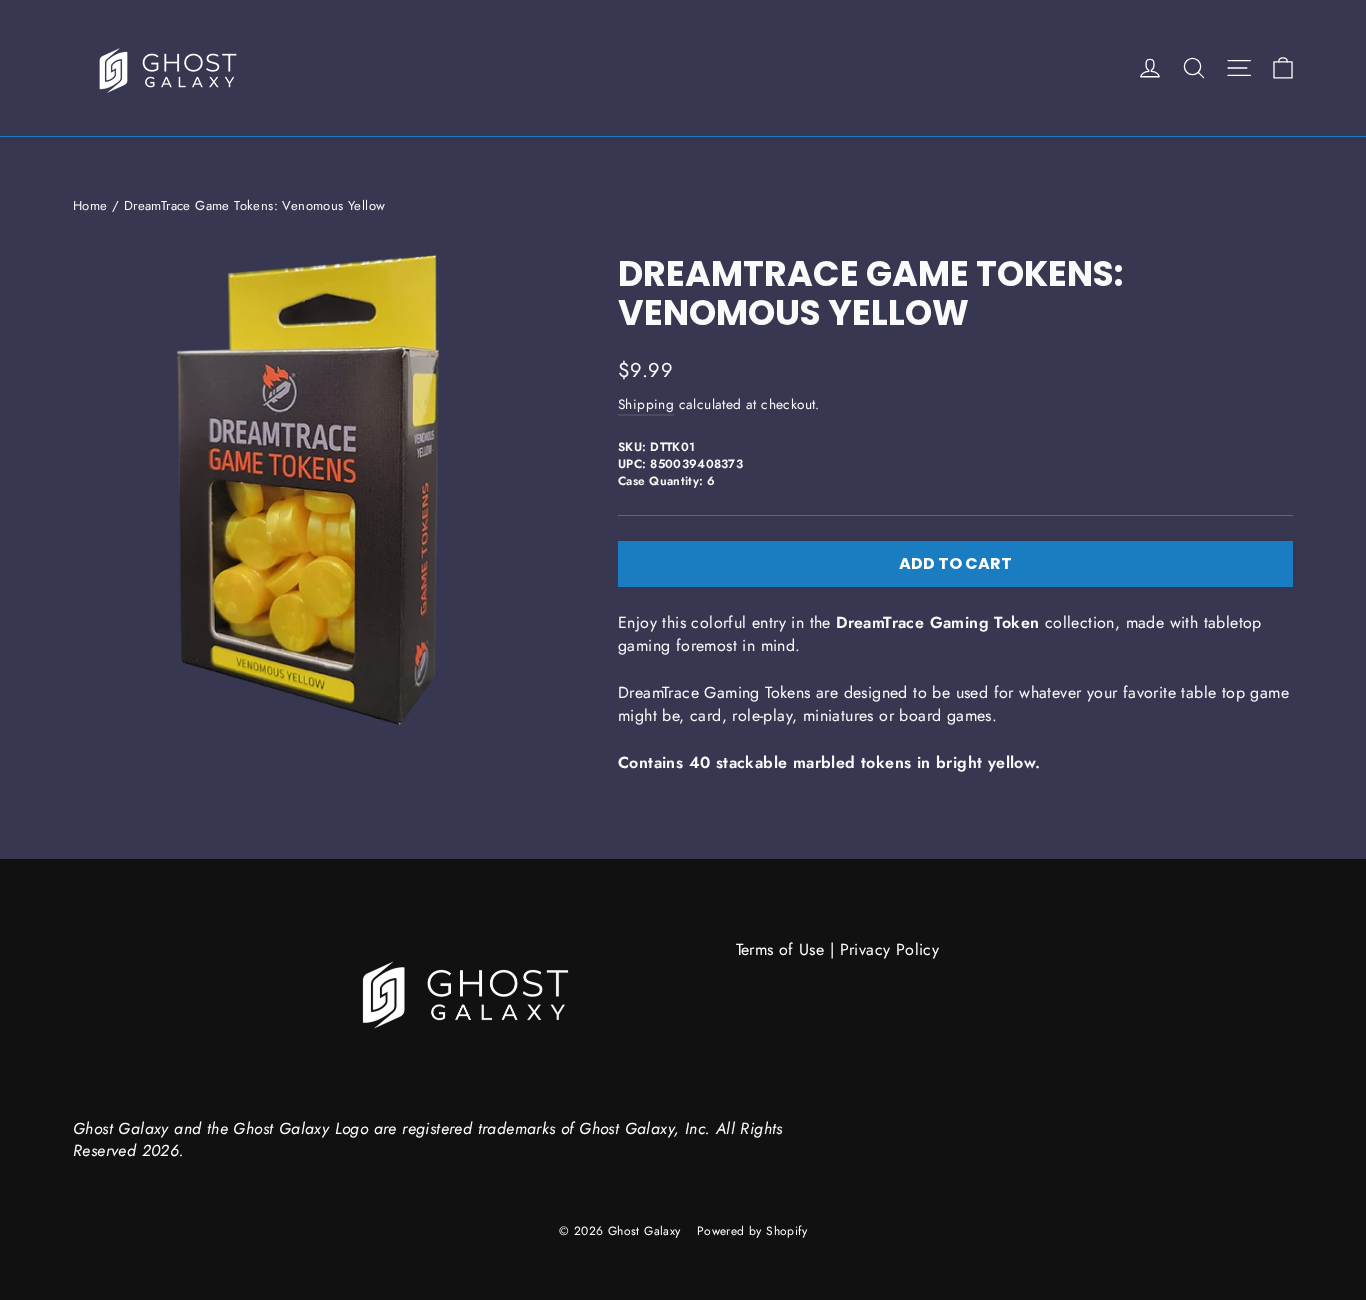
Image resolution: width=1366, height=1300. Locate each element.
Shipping (646, 404)
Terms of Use (780, 949)
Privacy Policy (890, 949)
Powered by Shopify (752, 1231)
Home (90, 205)
